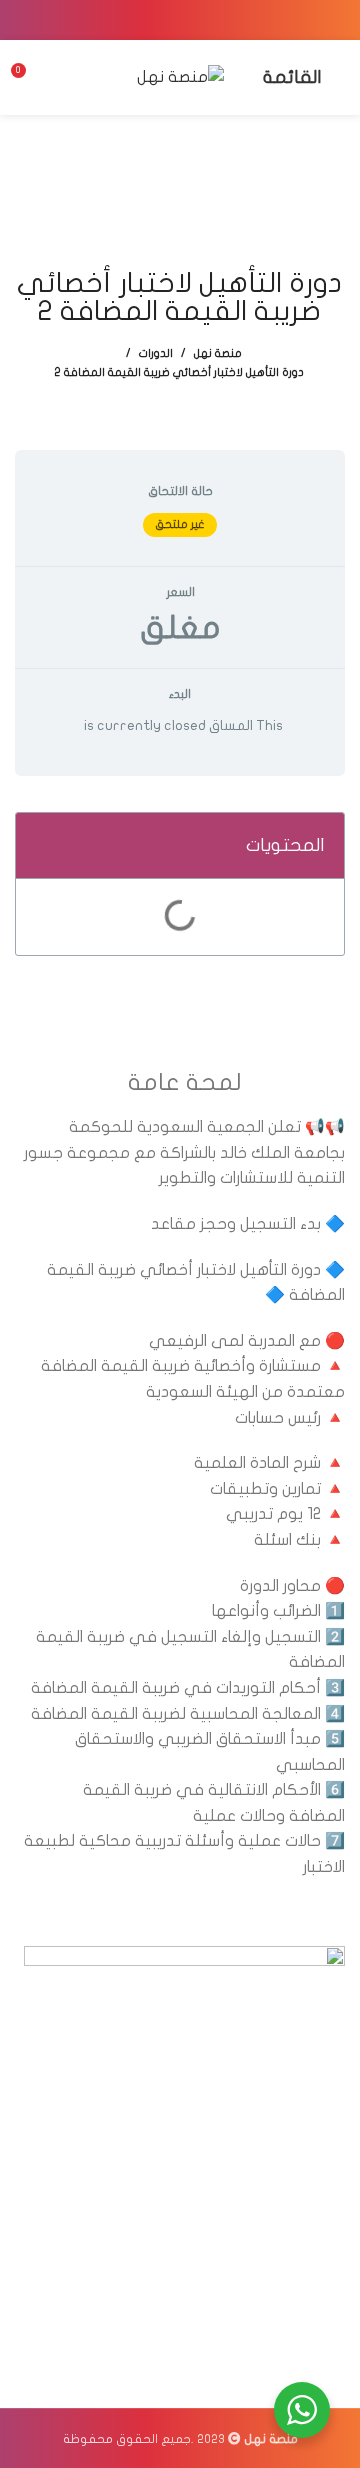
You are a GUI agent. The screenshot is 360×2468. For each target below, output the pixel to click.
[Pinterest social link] (180, 20)
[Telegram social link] (128, 20)
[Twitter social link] (206, 20)
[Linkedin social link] (154, 20)
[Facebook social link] (232, 20)
